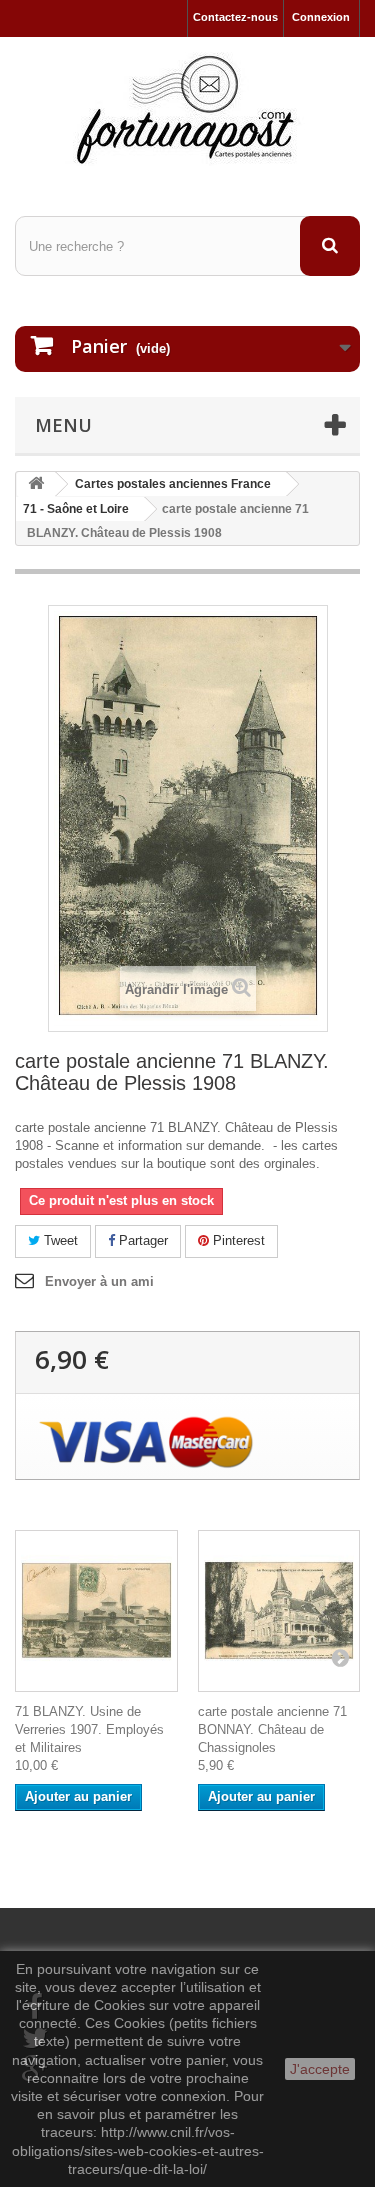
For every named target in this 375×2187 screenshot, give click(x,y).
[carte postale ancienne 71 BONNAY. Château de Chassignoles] (279, 1611)
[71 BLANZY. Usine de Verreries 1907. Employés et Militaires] (96, 1611)
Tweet (59, 1240)
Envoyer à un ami (99, 1281)
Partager (141, 1240)
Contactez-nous (235, 17)
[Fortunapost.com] (187, 109)
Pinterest (237, 1240)
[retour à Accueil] (36, 484)
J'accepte (320, 2069)
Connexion (321, 17)
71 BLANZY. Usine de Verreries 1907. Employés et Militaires (89, 1729)
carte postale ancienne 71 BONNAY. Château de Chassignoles (272, 1729)
